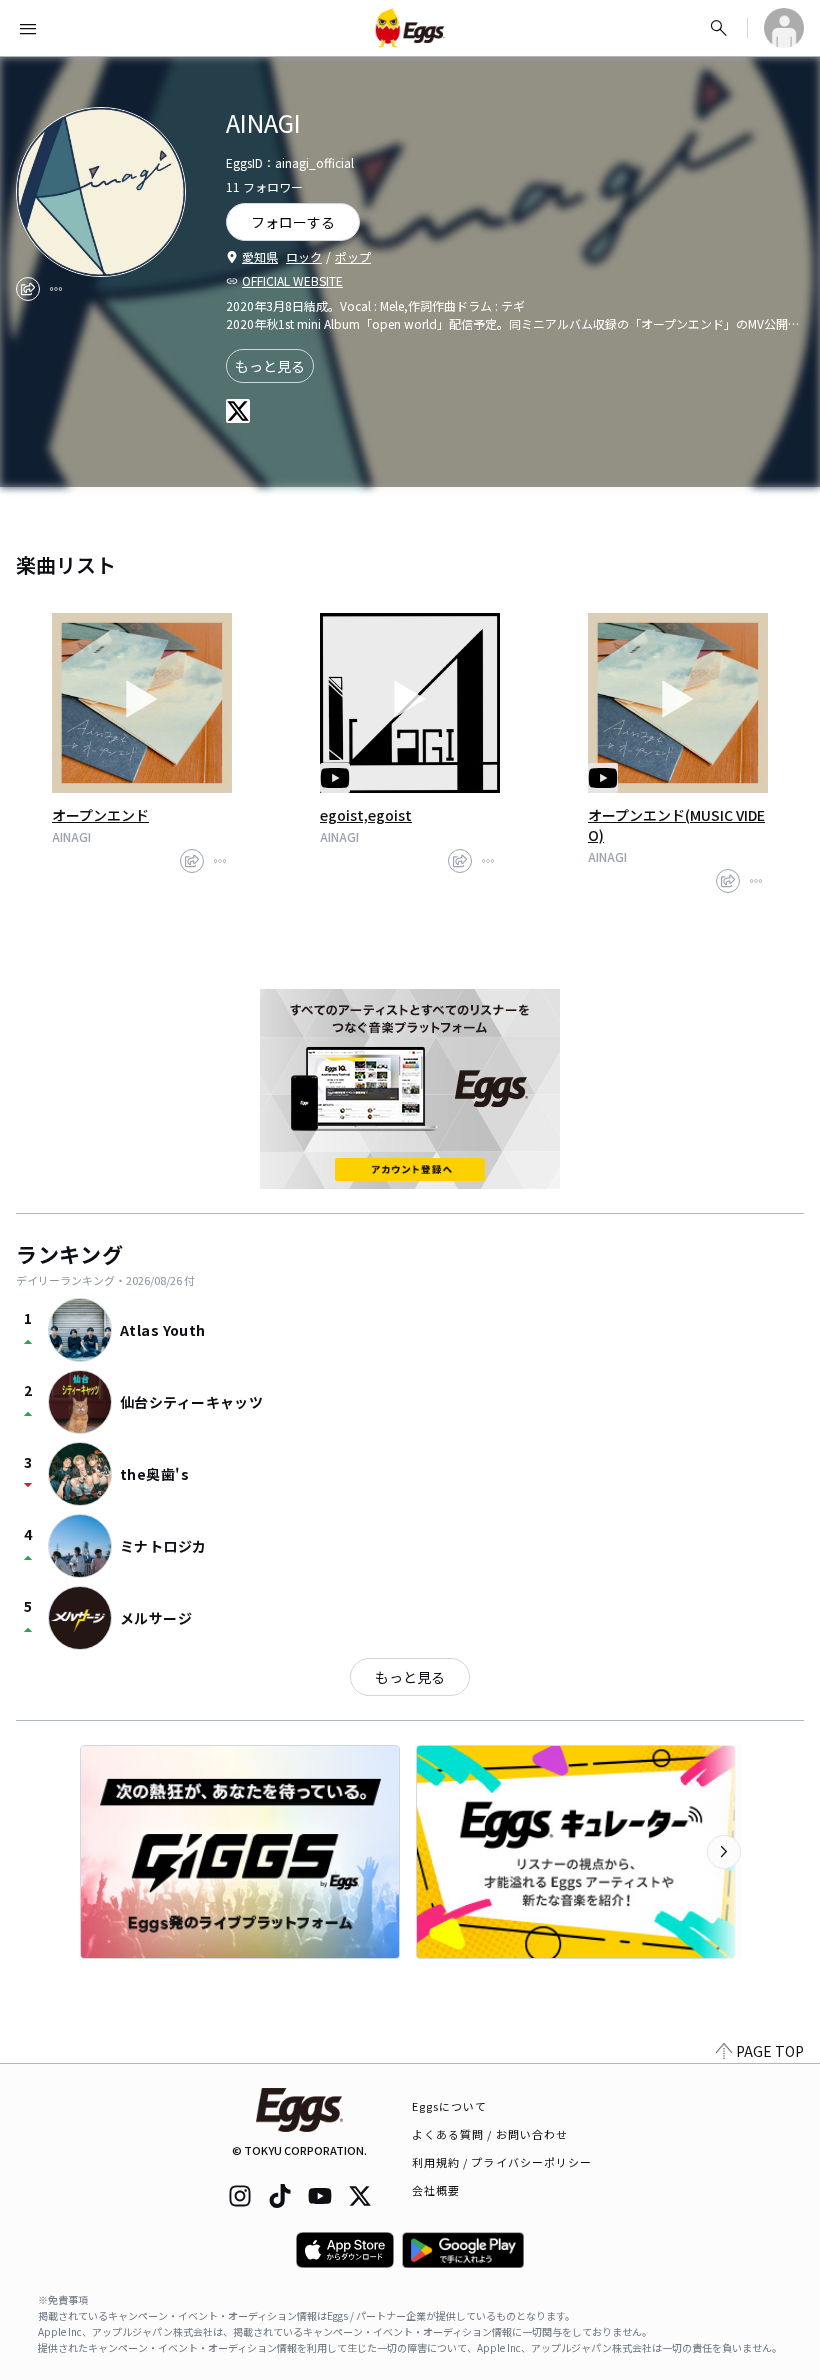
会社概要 (436, 2190)
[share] (28, 289)
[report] (56, 289)
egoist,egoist (366, 815)
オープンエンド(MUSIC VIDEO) (676, 825)
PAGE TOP (770, 2051)
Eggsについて (450, 2106)
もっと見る (270, 366)
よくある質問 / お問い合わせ (490, 2134)
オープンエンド (100, 815)
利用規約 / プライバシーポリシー (502, 2162)
